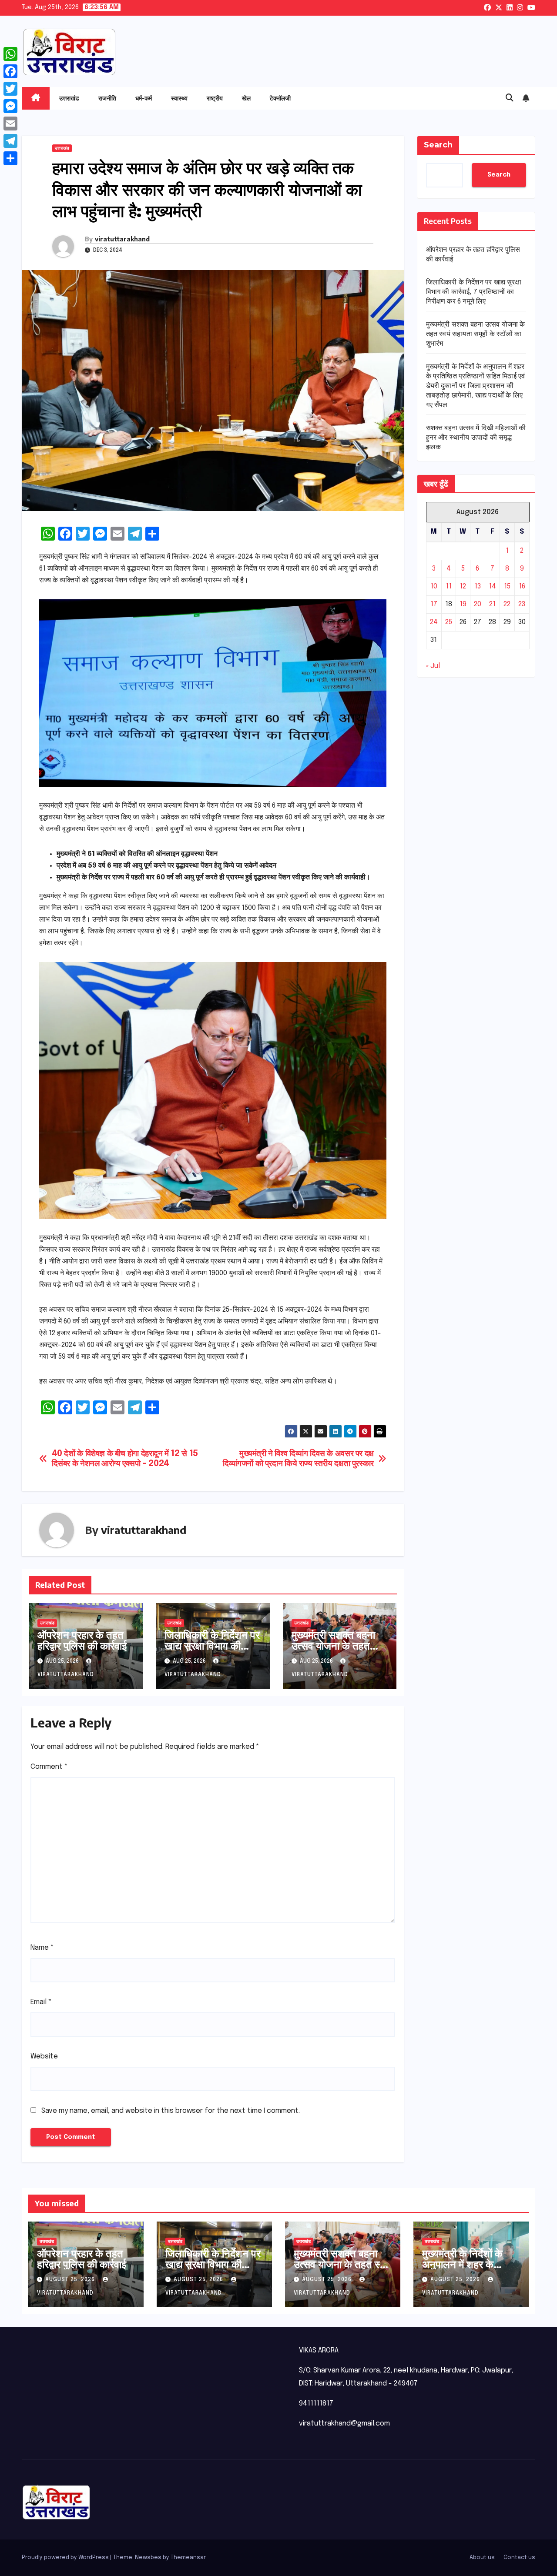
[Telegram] (10, 141)
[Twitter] (10, 89)
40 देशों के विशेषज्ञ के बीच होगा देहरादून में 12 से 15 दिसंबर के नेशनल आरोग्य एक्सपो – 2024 (125, 1459)
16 (522, 586)
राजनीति (107, 98)
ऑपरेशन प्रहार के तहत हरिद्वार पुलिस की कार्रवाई (82, 1640)
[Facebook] (10, 71)
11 (449, 586)
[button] (510, 98)
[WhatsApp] (10, 54)
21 (492, 604)
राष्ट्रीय (215, 98)
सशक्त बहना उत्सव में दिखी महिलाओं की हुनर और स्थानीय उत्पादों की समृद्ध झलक (476, 438)
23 (522, 604)
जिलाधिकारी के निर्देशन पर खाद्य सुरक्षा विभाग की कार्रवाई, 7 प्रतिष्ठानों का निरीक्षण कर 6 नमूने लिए (212, 1651)
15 (507, 586)
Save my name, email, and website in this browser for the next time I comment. (171, 2111)
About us (482, 2558)
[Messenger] (10, 106)
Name (42, 1948)
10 (434, 586)
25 (449, 622)
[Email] (10, 124)
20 (478, 604)
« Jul (433, 666)
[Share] (10, 158)
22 (507, 604)
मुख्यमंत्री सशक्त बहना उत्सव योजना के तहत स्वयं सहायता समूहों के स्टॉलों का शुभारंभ (333, 1651)
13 (478, 586)
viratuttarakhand (122, 239)
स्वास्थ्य (179, 98)
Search (438, 145)
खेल (246, 98)
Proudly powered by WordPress (66, 2558)
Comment (49, 1767)
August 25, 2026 (71, 2280)
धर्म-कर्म (144, 98)
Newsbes (148, 2558)
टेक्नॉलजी (280, 98)
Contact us (519, 2558)
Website (44, 2056)
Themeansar (188, 2558)
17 (434, 604)
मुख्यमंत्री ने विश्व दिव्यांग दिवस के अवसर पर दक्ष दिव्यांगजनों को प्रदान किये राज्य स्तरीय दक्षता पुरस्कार (298, 1459)
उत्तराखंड (69, 98)
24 (434, 622)
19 (463, 604)
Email (41, 2002)
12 (463, 586)
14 (492, 586)
